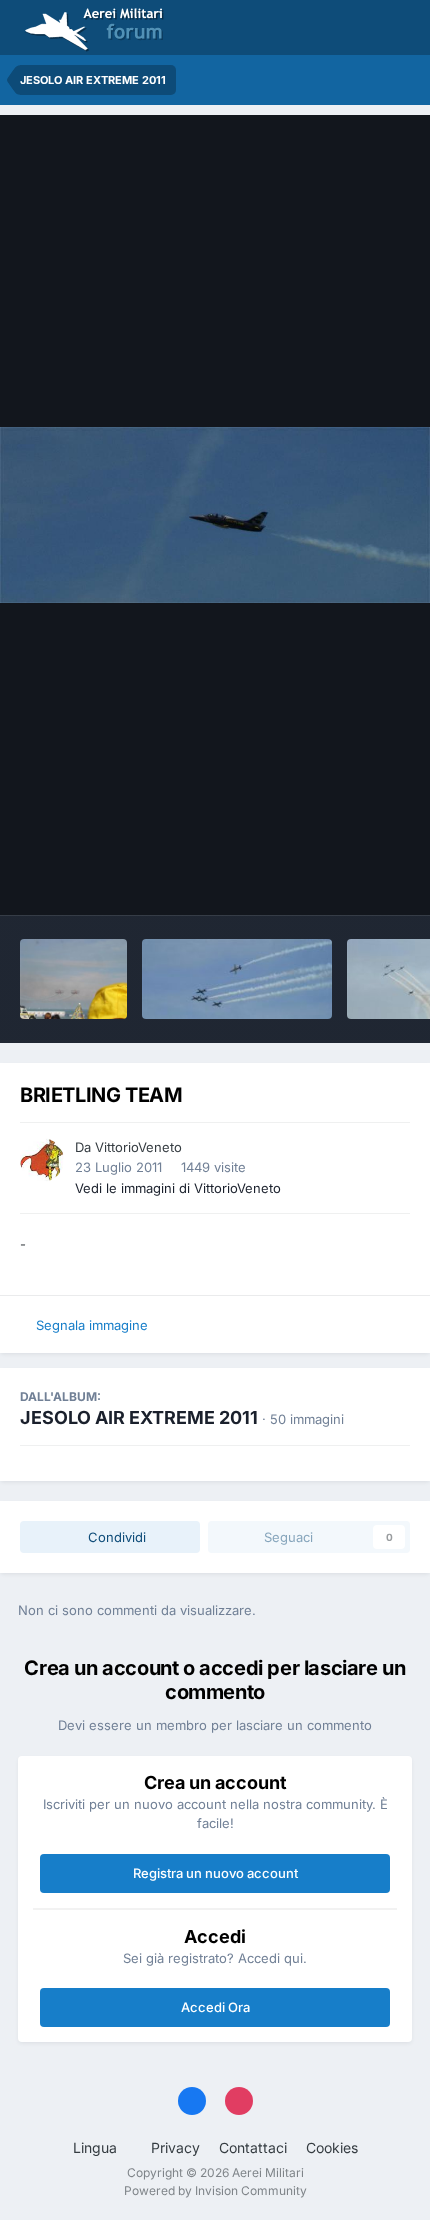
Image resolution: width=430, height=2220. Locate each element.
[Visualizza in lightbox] (215, 515)
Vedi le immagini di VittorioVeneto (178, 1188)
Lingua (97, 2147)
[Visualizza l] (73, 979)
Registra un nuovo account (215, 1873)
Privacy (175, 2147)
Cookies (332, 2147)
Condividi (115, 1537)
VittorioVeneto (138, 1147)
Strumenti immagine (321, 879)
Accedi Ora (215, 2007)
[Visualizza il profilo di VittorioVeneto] (42, 1160)
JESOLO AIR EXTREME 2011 (139, 1417)
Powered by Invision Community (215, 2190)
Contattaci (253, 2147)
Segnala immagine (92, 1325)
